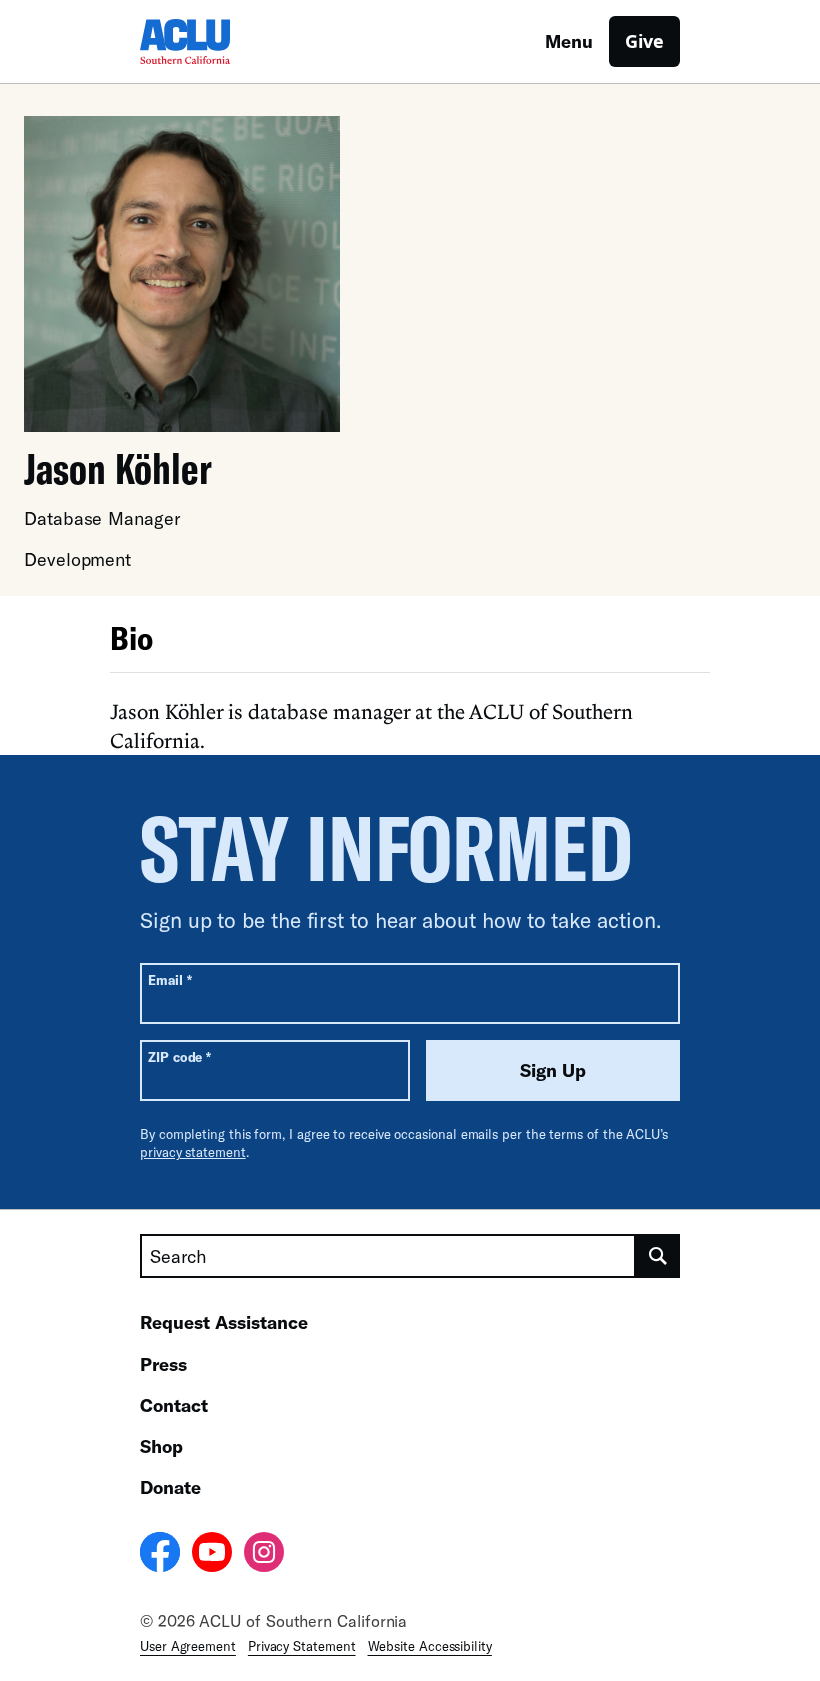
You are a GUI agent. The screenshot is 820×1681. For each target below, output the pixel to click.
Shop (161, 1446)
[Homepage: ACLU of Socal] (210, 41)
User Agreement (188, 1646)
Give (644, 41)
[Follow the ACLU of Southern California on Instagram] (264, 1555)
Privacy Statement (302, 1646)
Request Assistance (224, 1322)
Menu (569, 41)
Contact (174, 1405)
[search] (658, 1256)
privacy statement (193, 1152)
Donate (170, 1487)
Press (163, 1364)
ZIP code (179, 1056)
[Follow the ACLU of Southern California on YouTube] (212, 1555)
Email (169, 979)
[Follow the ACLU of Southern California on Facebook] (160, 1555)
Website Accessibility (430, 1646)
